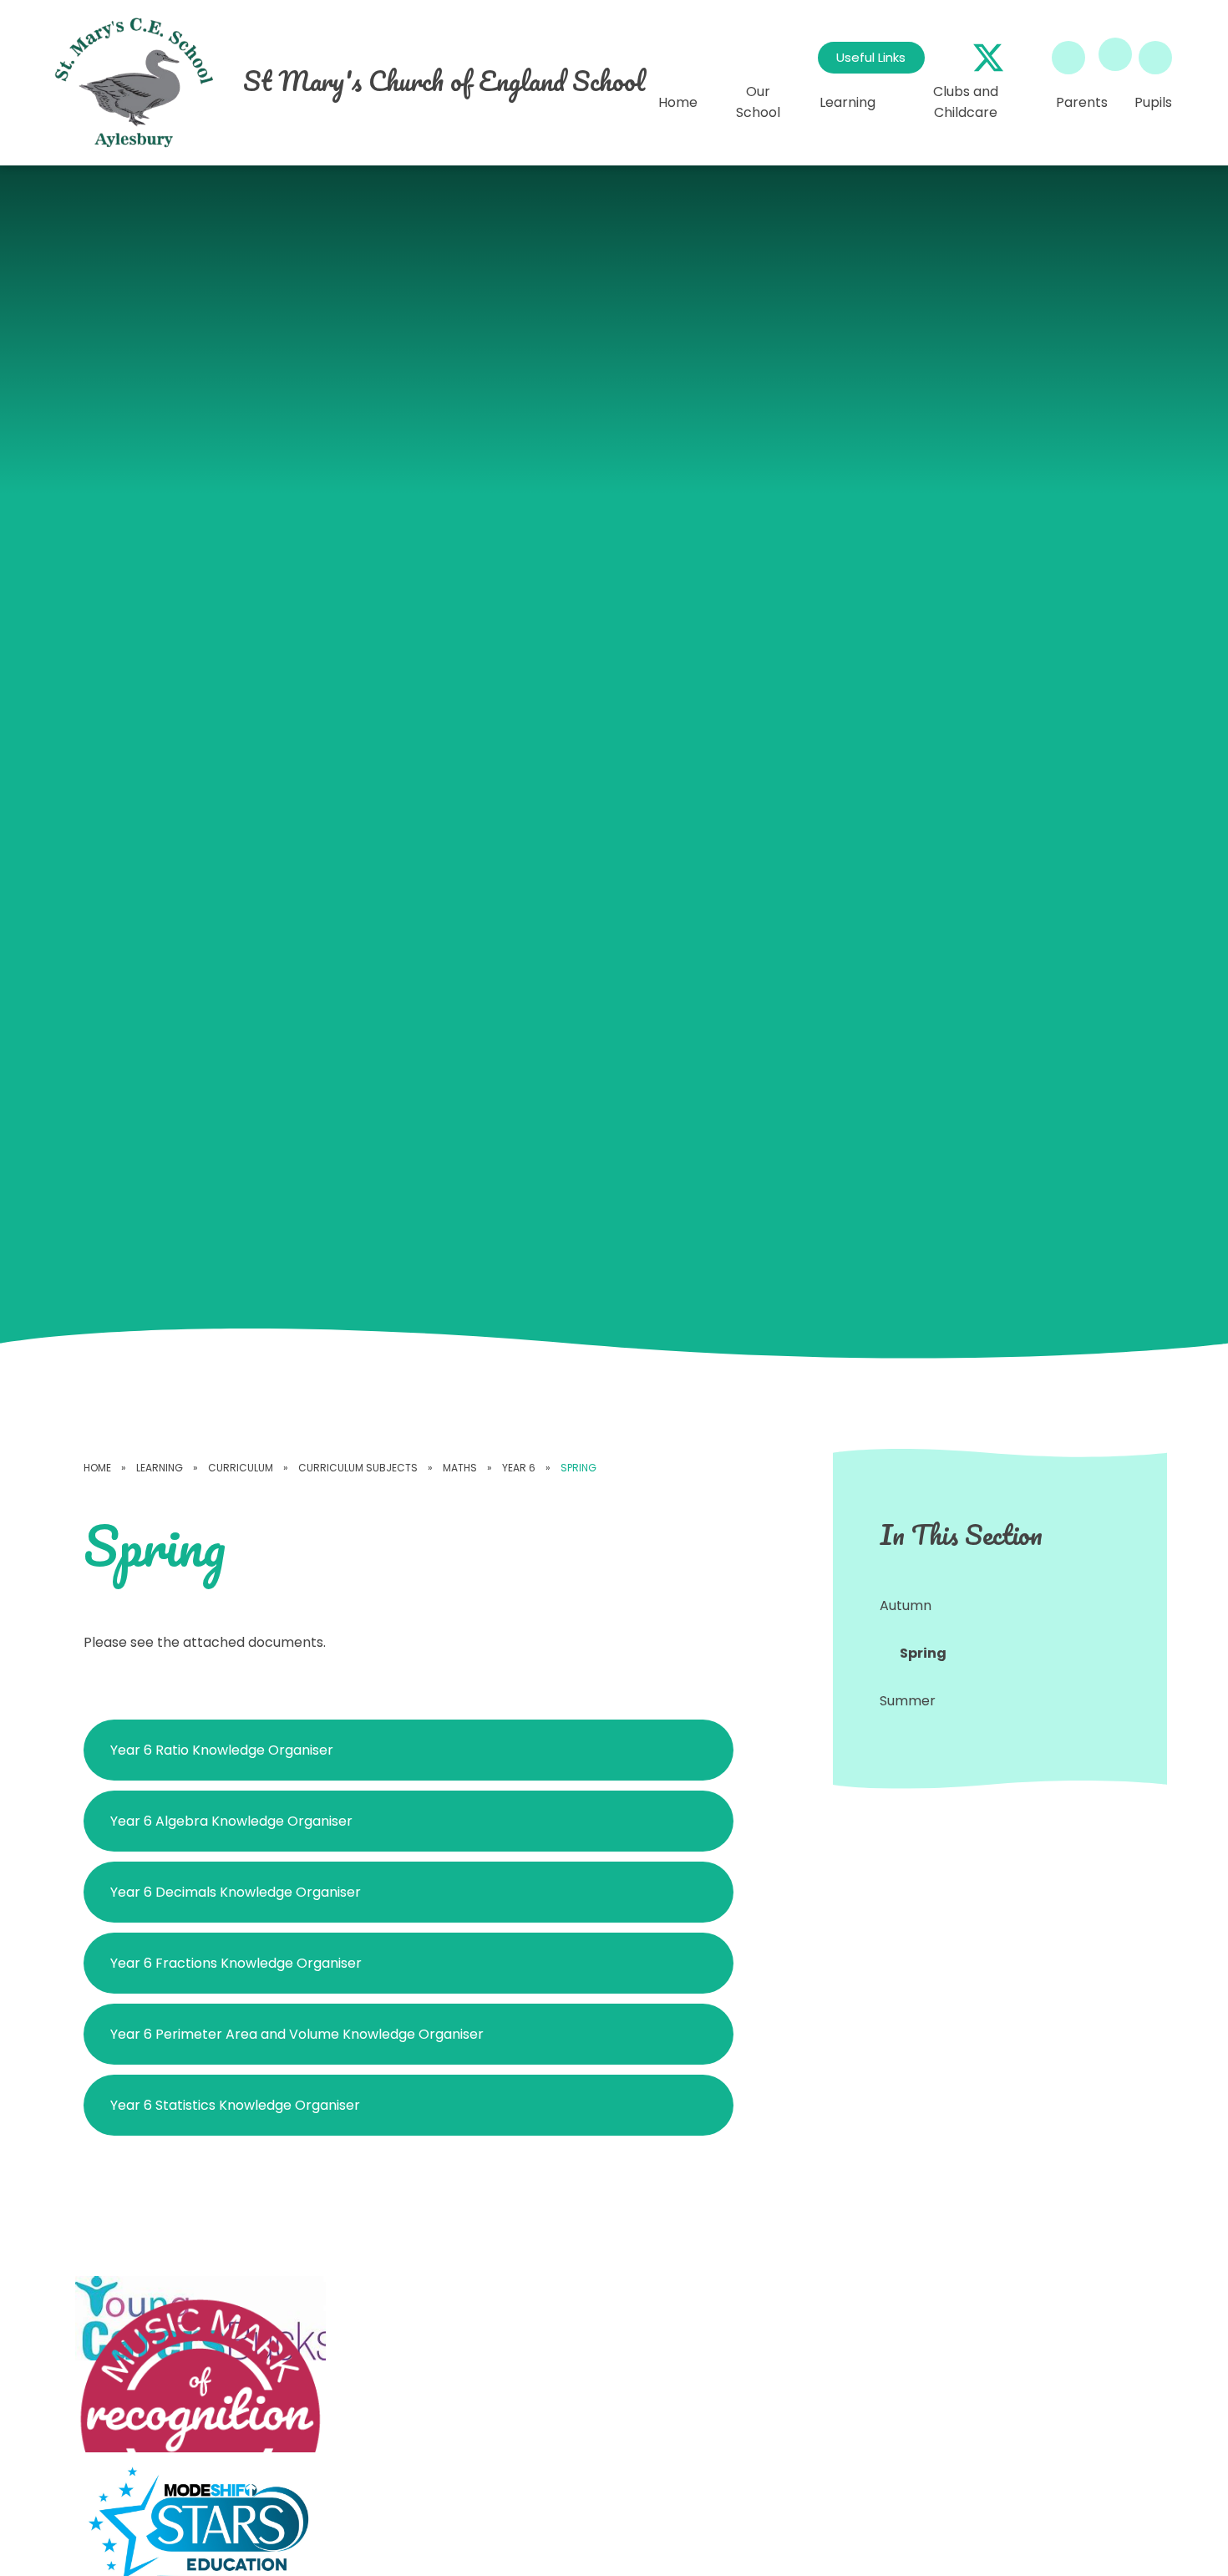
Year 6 (519, 1468)
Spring (578, 1468)
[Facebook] (948, 58)
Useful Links (871, 57)
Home (97, 1468)
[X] (988, 58)
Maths (460, 1468)
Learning (160, 1468)
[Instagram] (1028, 58)
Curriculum (241, 1468)
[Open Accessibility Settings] (1155, 58)
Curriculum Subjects (358, 1468)
